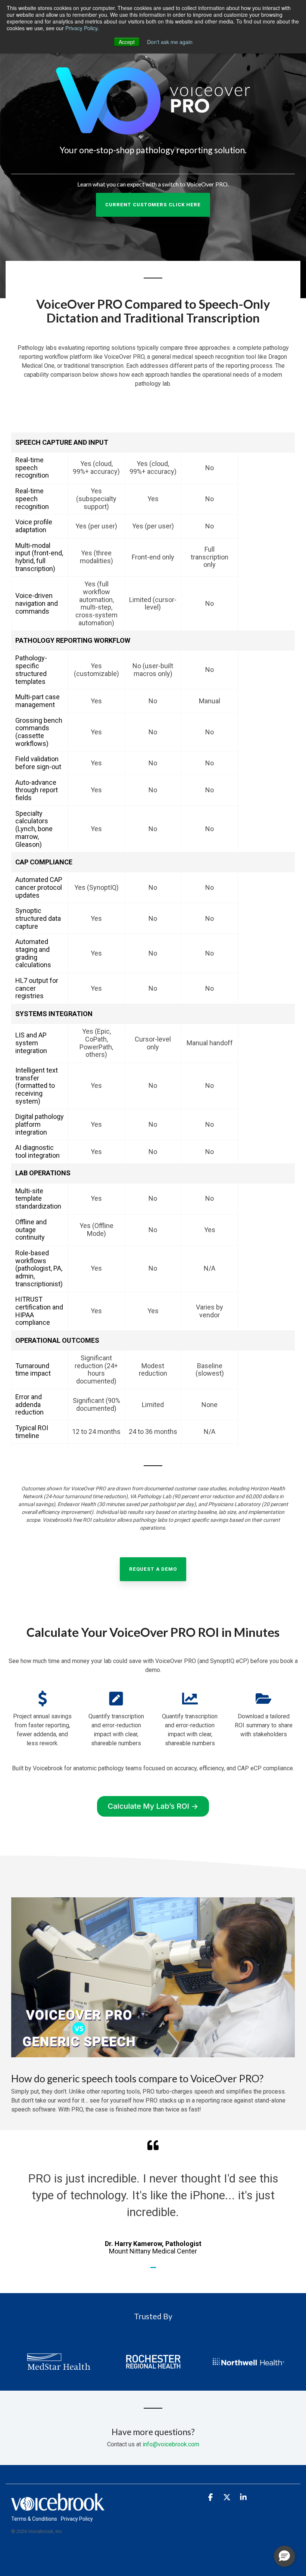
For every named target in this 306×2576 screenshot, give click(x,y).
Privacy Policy (81, 28)
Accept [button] (127, 42)
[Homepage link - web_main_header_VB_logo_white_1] (58, 2506)
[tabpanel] (153, 2197)
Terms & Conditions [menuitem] (34, 2519)
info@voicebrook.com (171, 2444)
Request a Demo (153, 1569)
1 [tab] (154, 2271)
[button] (211, 2498)
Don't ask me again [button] (170, 42)
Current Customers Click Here (153, 205)
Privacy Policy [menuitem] (77, 2519)
